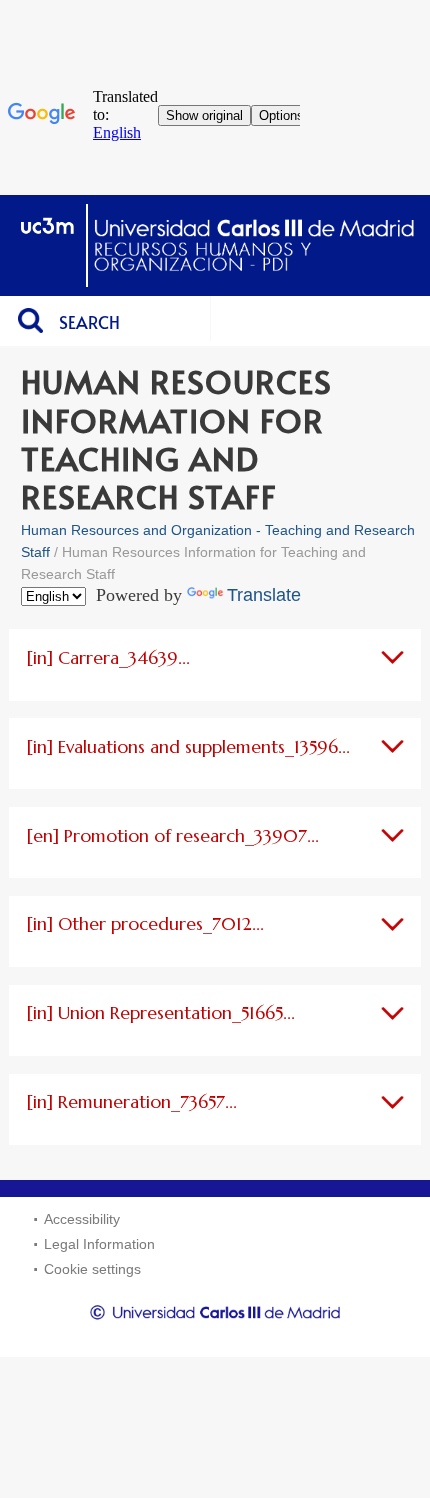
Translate (264, 595)
